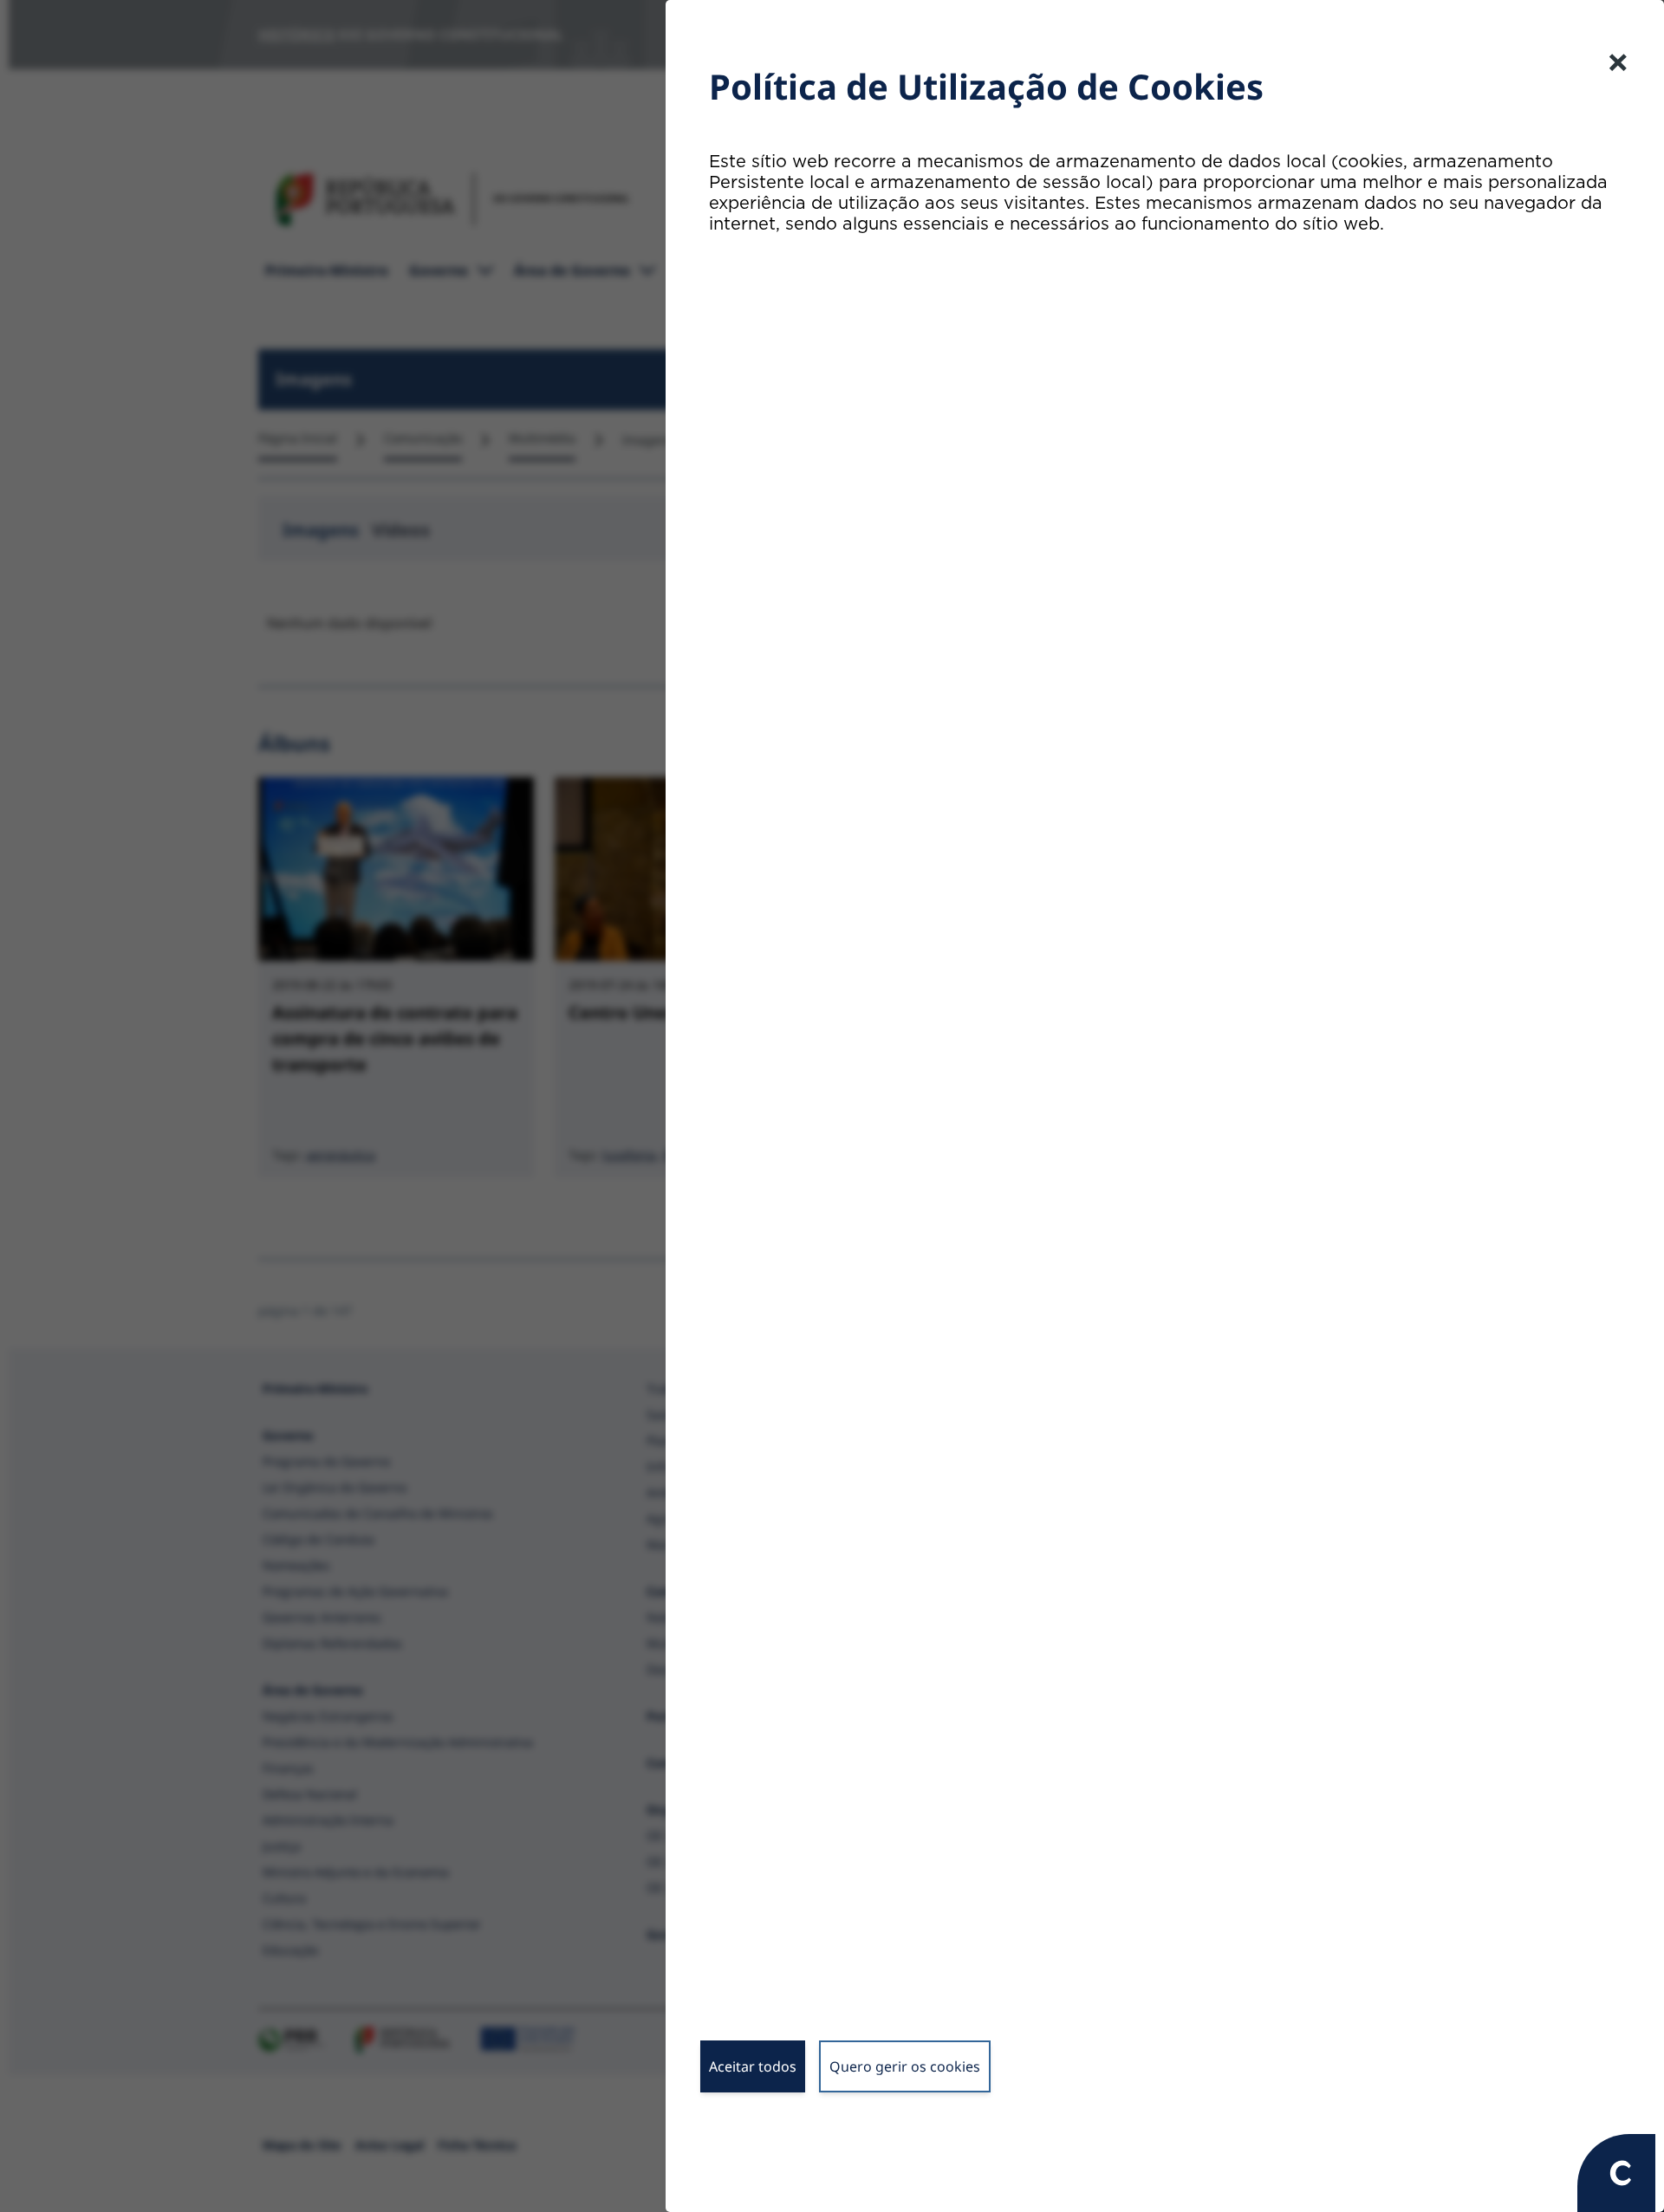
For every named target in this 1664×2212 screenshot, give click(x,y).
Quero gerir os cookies (905, 2066)
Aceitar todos (753, 2066)
